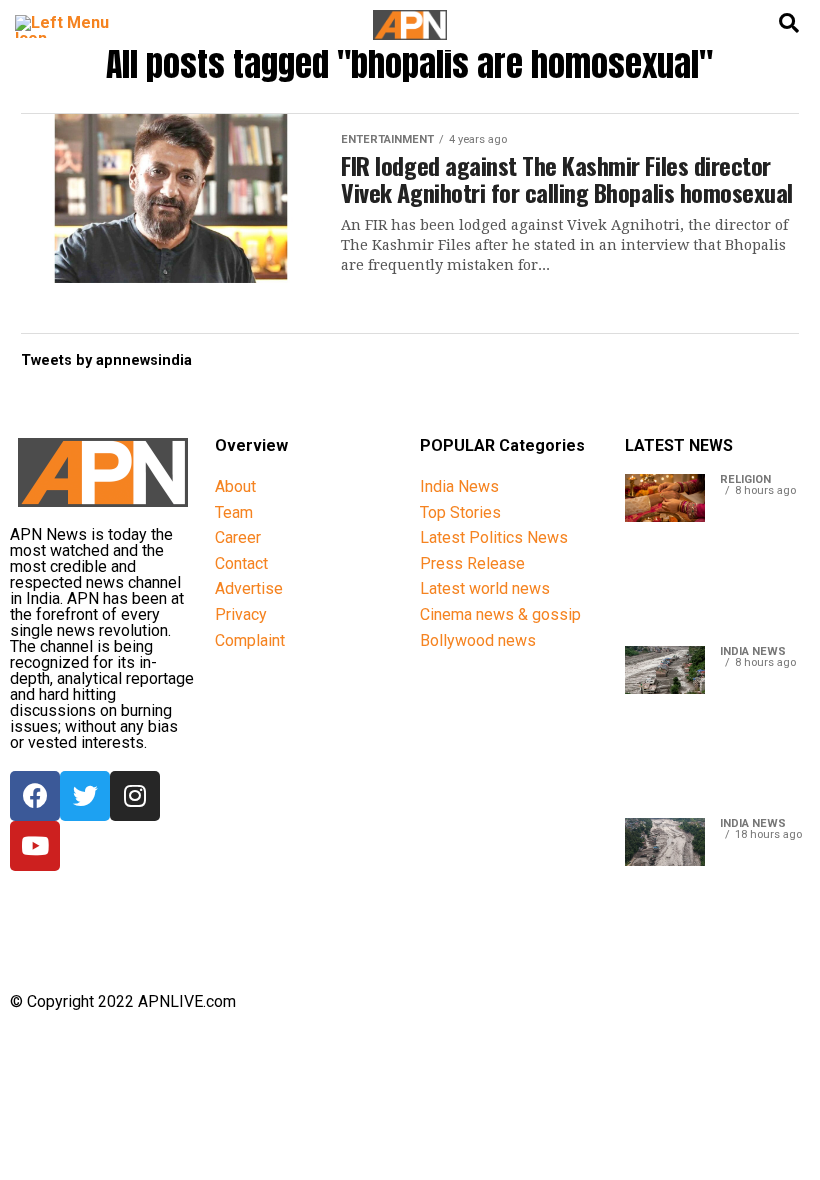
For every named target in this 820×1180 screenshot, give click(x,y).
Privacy (241, 614)
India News (459, 486)
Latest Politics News (494, 537)
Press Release (472, 563)
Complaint (250, 640)
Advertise (249, 588)
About (235, 486)
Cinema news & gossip (500, 614)
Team (234, 512)
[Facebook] (35, 796)
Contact (241, 563)
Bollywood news (478, 640)
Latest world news (485, 588)
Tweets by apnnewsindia (106, 360)
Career (238, 537)
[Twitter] (85, 796)
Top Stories (460, 512)
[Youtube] (35, 846)
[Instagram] (135, 796)
